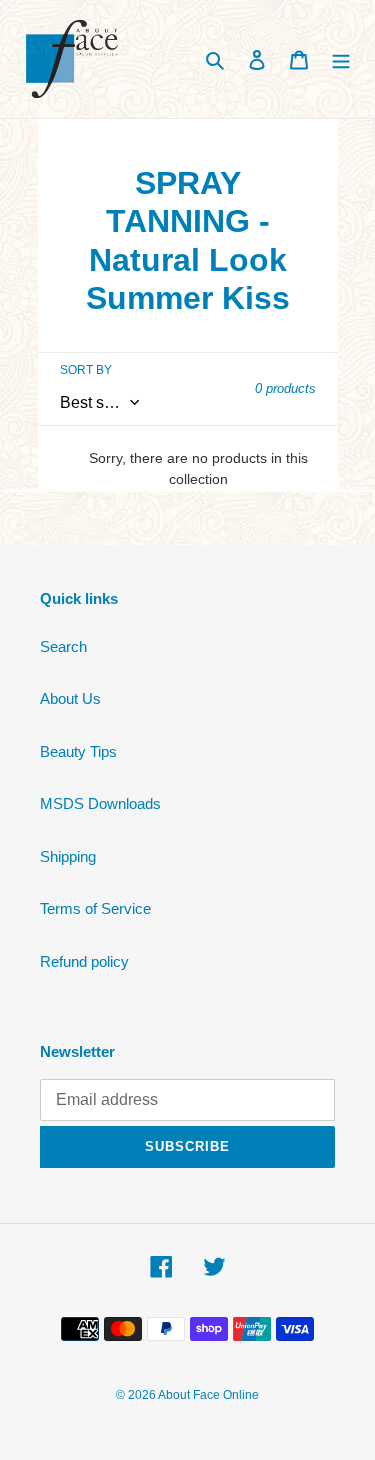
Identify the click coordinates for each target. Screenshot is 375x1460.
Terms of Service (95, 908)
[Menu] (341, 59)
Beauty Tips (78, 751)
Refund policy (84, 961)
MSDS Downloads (100, 803)
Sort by (86, 370)
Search (63, 646)
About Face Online (208, 1395)
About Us (70, 698)
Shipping (68, 856)
